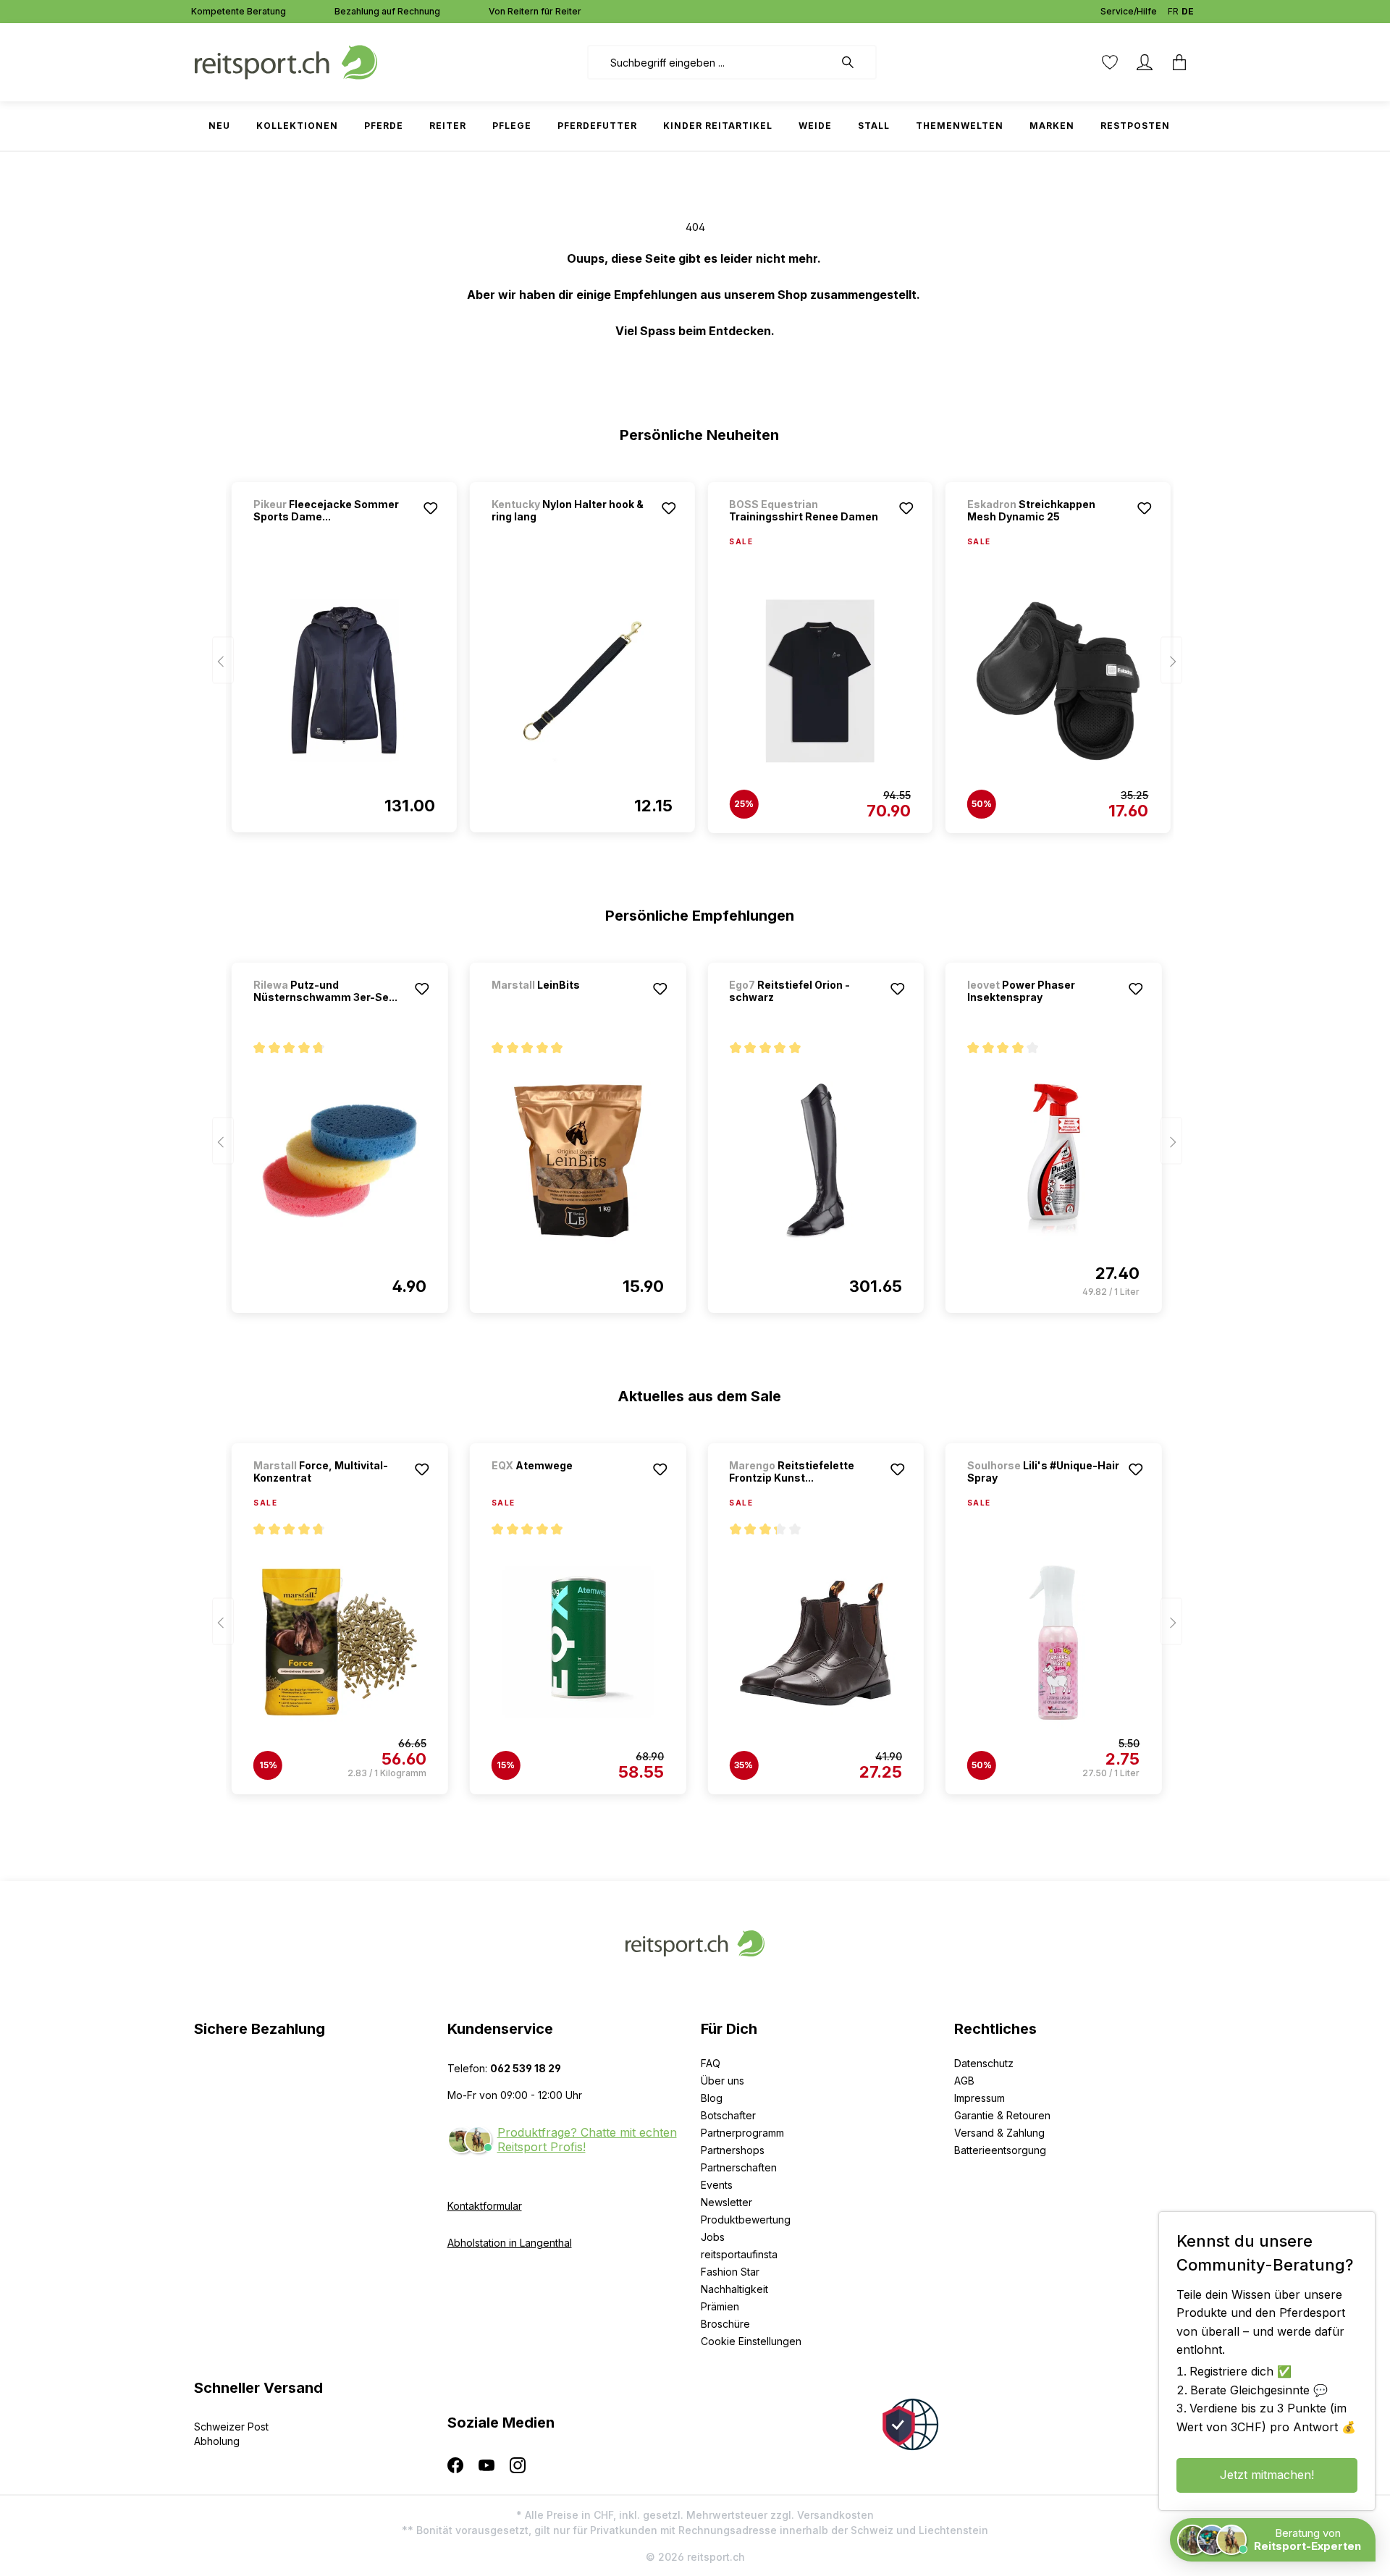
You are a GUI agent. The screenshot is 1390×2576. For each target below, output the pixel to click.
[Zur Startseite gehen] (286, 61)
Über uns (723, 2081)
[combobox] (711, 62)
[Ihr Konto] (1145, 62)
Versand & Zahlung (999, 2133)
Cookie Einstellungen (751, 2341)
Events (717, 2185)
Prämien (720, 2306)
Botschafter (728, 2115)
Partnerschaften (739, 2167)
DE (1188, 11)
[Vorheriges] (223, 660)
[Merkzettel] (1110, 62)
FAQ (711, 2063)
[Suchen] (855, 62)
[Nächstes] (1171, 660)
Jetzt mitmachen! (1267, 2475)
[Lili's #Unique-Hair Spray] (1054, 1642)
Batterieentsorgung (1000, 2150)
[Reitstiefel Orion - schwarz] (816, 1161)
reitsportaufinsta (739, 2254)
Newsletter (726, 2202)
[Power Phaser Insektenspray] (1054, 1161)
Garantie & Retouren (1002, 2115)
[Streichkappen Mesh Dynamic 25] (1058, 681)
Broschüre (725, 2324)
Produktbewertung (746, 2220)
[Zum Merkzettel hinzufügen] (431, 508)
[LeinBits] (568, 1004)
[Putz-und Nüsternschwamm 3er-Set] (340, 1161)
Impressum (980, 2098)
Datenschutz (984, 2063)
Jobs (713, 2237)
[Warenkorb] (1179, 62)
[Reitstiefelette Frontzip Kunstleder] (816, 1642)
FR (1173, 11)
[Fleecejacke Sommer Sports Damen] (344, 680)
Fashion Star (730, 2272)
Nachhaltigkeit (734, 2289)
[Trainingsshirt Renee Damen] (820, 681)
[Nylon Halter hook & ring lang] (582, 680)
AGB (964, 2081)
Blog (712, 2098)
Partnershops (733, 2150)
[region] (695, 651)
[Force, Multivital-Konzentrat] (340, 1642)
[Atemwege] (568, 1485)
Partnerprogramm (742, 2133)
